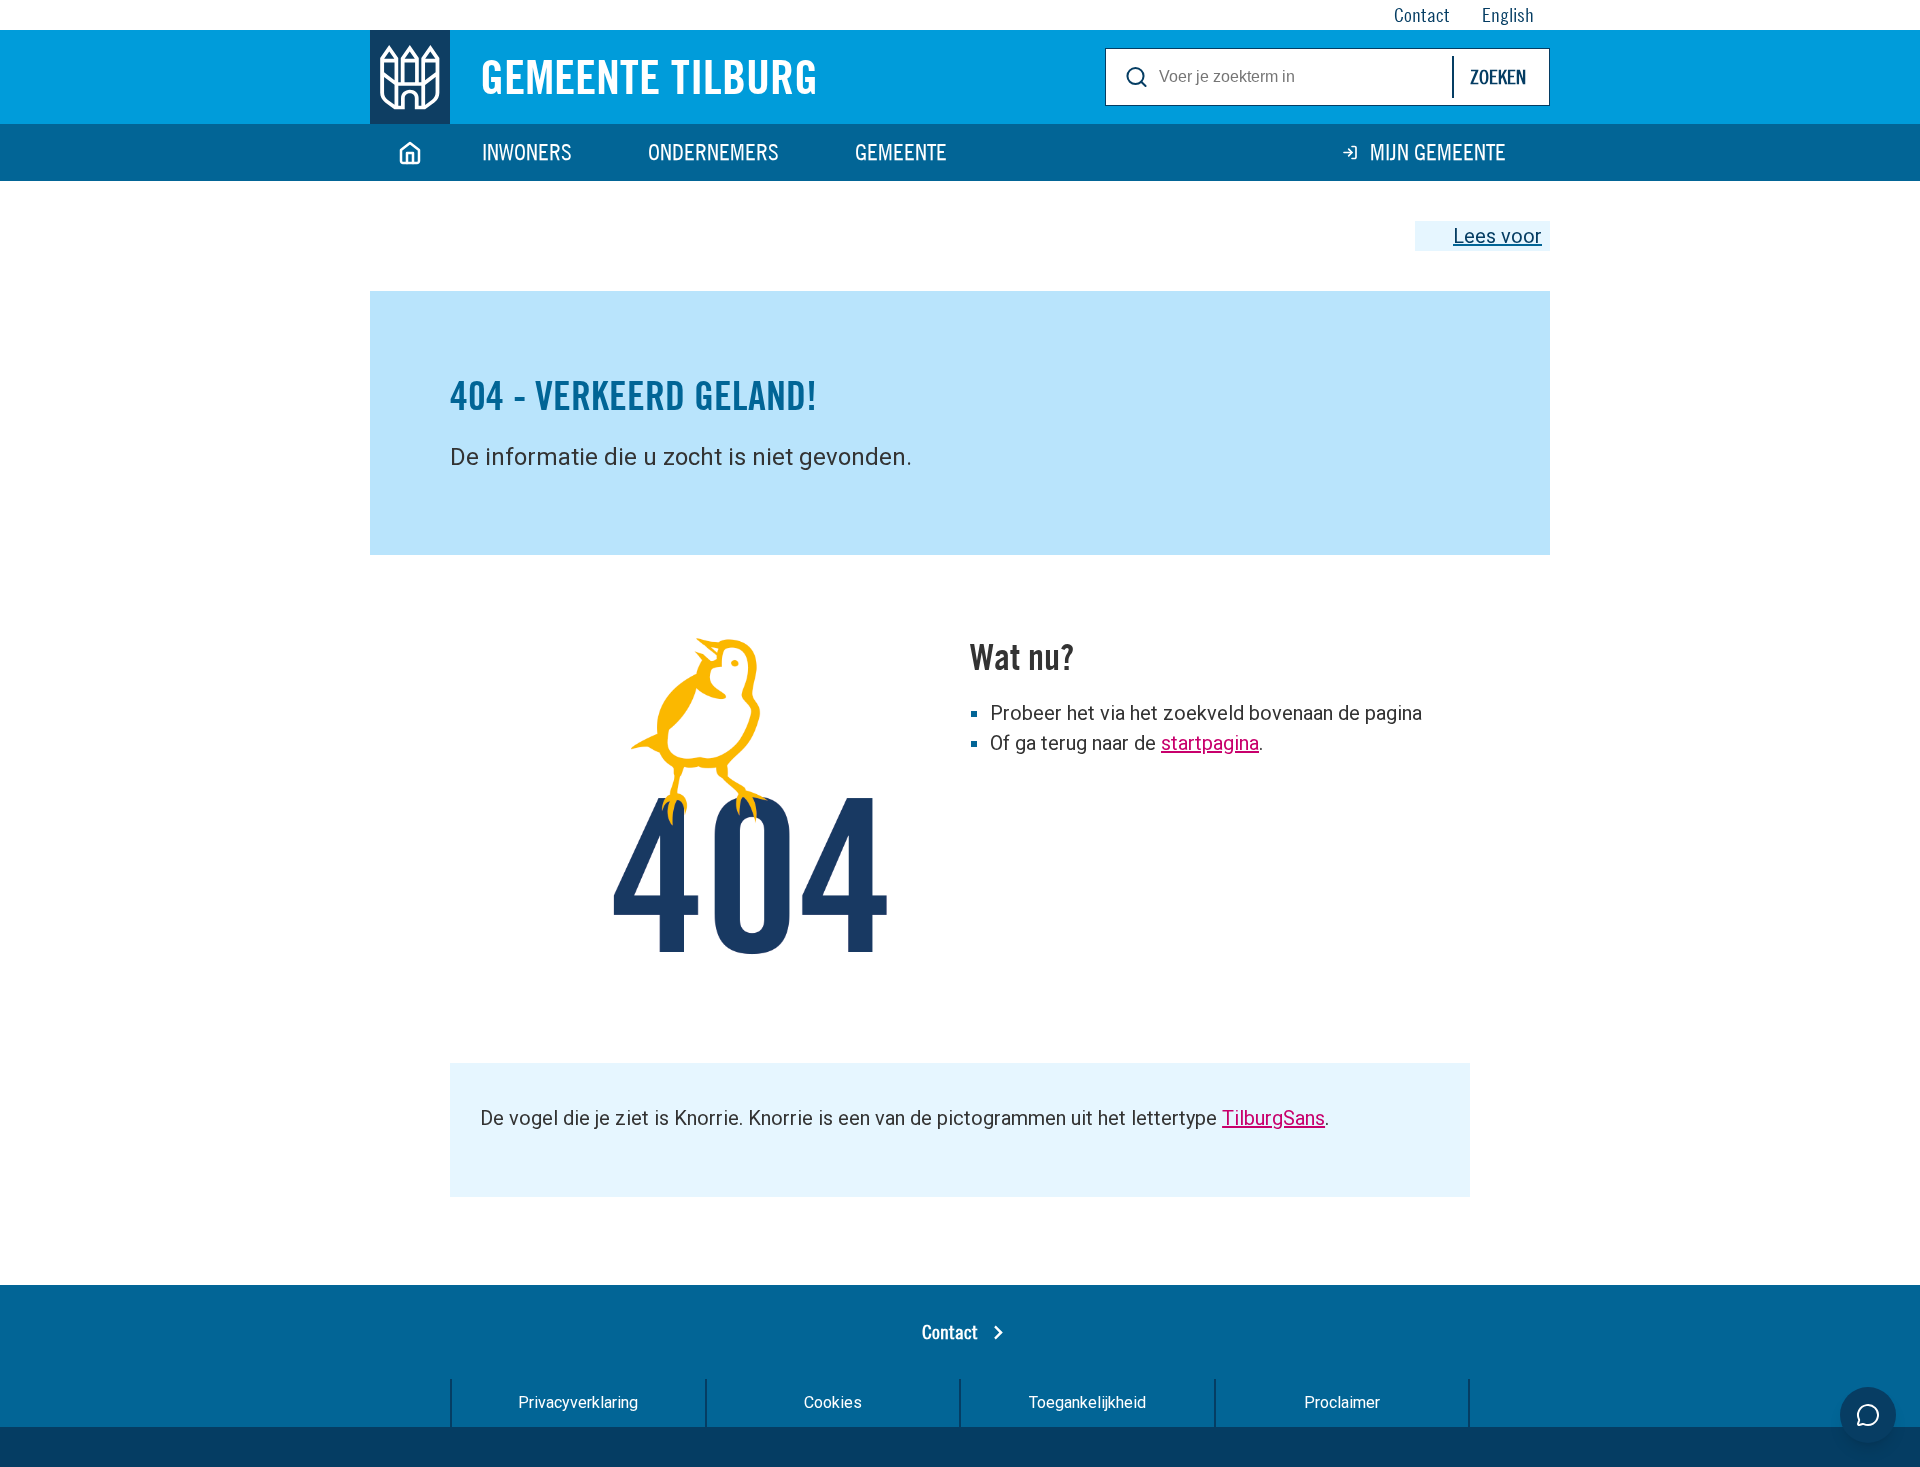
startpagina (1210, 743)
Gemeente (901, 152)
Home (410, 152)
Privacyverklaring (578, 1402)
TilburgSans (1273, 1118)
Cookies (833, 1402)
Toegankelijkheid (1087, 1402)
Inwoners (527, 152)
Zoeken (1498, 76)
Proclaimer (1342, 1402)
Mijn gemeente (1438, 152)
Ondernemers (713, 152)
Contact (950, 1331)
